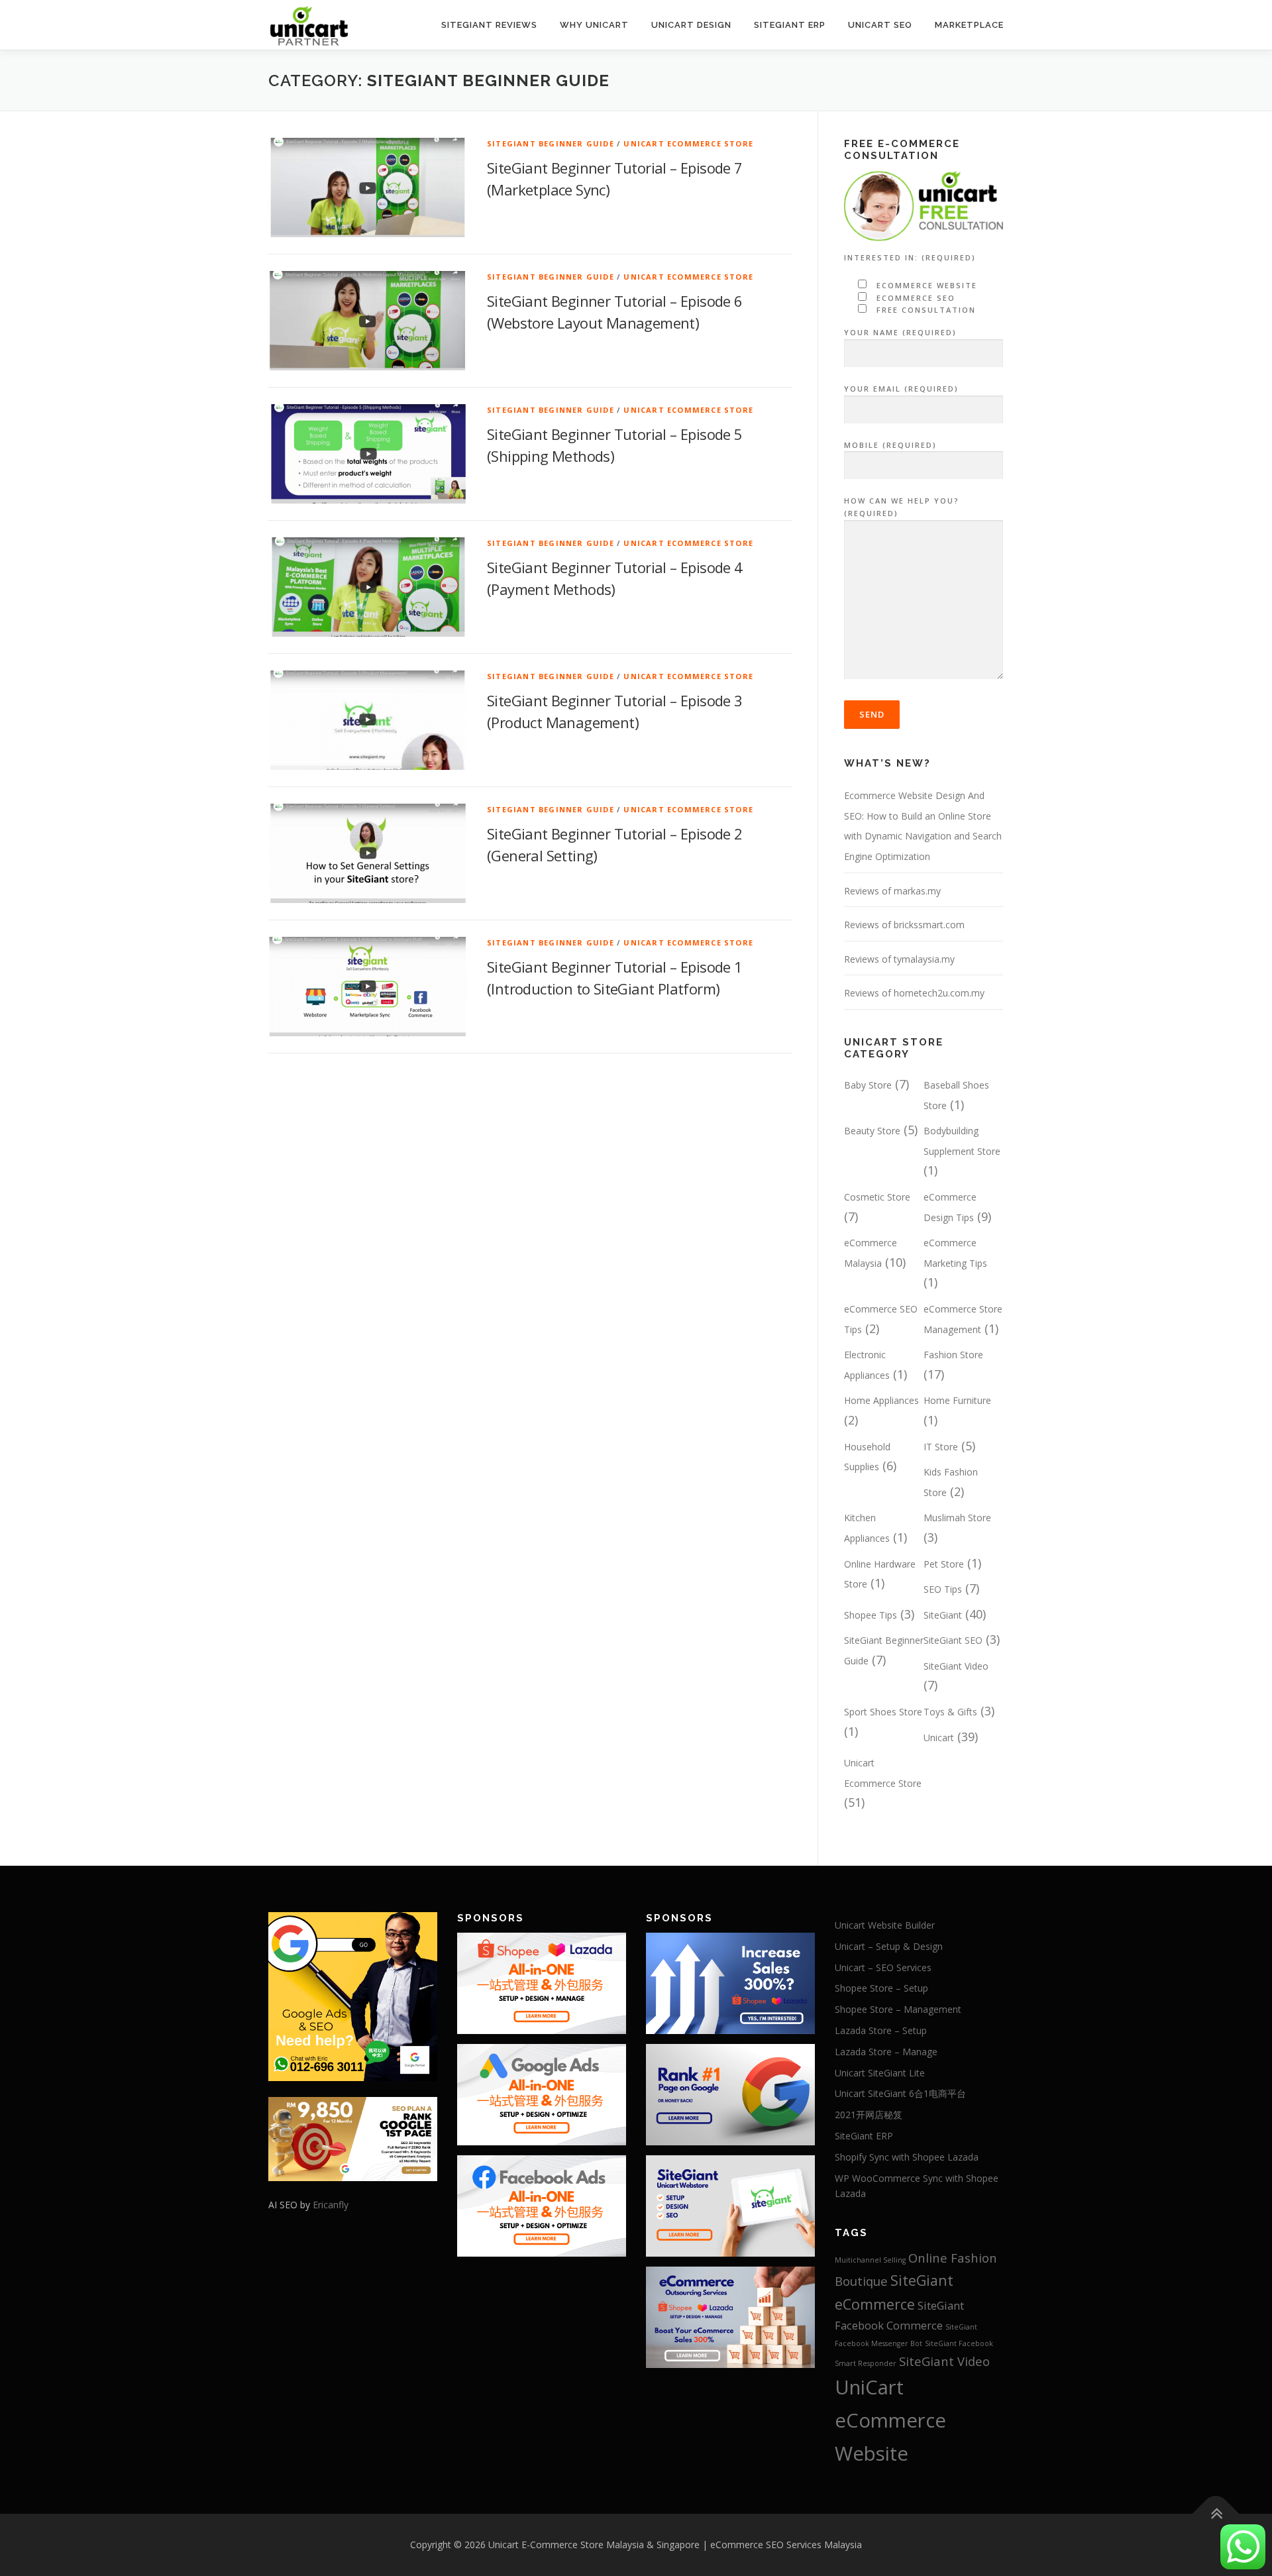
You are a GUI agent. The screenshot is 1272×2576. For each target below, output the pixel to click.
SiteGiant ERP (790, 25)
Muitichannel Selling (870, 2260)
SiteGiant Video (956, 1666)
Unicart (939, 1738)
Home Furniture (957, 1400)
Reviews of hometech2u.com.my (914, 993)
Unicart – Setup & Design (889, 1946)
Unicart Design (691, 25)
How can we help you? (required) (902, 507)
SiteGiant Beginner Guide (551, 143)
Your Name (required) (900, 332)
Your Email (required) (901, 389)
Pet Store (944, 1564)
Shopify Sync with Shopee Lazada (907, 2157)
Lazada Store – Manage (886, 2052)
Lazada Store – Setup (881, 2030)
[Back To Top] (1216, 2514)
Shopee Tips (871, 1615)
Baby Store (868, 1085)
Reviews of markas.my (892, 891)
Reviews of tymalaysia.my (899, 959)
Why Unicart (594, 25)
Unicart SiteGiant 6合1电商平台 (900, 2093)
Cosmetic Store (877, 1197)
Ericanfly (331, 2205)
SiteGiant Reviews (489, 25)
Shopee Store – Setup (881, 1988)
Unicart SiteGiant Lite (880, 2073)
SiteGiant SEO (953, 1640)
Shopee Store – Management (898, 2009)
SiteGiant (943, 1615)
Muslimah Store (957, 1518)
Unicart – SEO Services (883, 1967)
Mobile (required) (890, 445)
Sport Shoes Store (883, 1712)
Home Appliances (881, 1400)
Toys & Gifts (950, 1712)
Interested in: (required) (910, 257)
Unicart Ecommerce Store (688, 143)
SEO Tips (943, 1589)
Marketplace (969, 25)
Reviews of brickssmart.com (904, 925)
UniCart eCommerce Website (890, 2420)
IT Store (941, 1447)
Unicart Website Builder (885, 1925)
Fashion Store (953, 1355)
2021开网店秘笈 (869, 2115)
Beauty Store (872, 1131)
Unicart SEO (880, 25)
